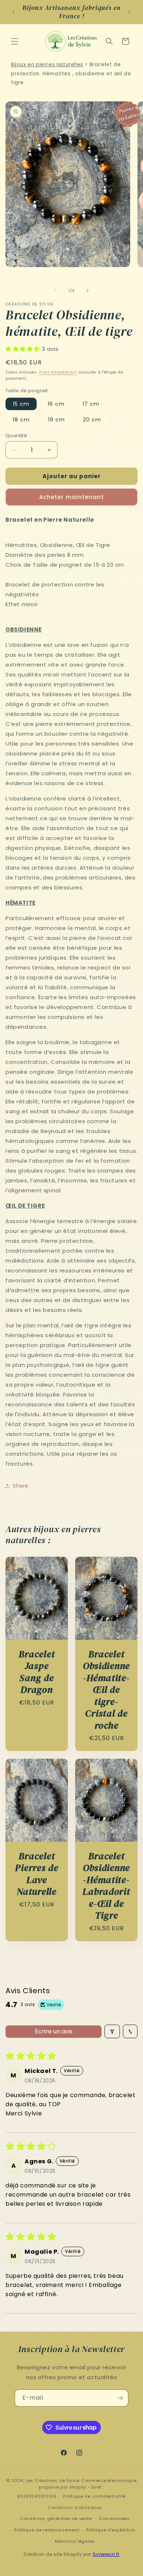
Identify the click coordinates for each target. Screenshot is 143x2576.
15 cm (21, 404)
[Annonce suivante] (129, 12)
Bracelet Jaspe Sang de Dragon (37, 1672)
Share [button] (21, 1486)
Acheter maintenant (72, 497)
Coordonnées (114, 2519)
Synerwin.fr (106, 2554)
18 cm (21, 420)
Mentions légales (75, 2541)
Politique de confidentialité (94, 2496)
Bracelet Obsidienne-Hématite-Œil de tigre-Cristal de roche (106, 1690)
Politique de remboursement (47, 2530)
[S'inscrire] (120, 2398)
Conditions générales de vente (56, 2519)
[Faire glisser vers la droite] (88, 290)
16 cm (56, 404)
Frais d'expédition (58, 372)
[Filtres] (112, 2031)
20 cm (92, 420)
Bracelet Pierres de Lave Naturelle (36, 1874)
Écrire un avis (54, 2031)
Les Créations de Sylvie (53, 2481)
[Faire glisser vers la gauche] (55, 290)
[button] (15, 41)
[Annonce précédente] (14, 12)
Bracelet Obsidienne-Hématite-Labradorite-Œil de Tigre (106, 1885)
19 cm (56, 420)
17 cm (91, 404)
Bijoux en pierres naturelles (47, 65)
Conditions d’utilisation (75, 2508)
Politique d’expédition (111, 2530)
